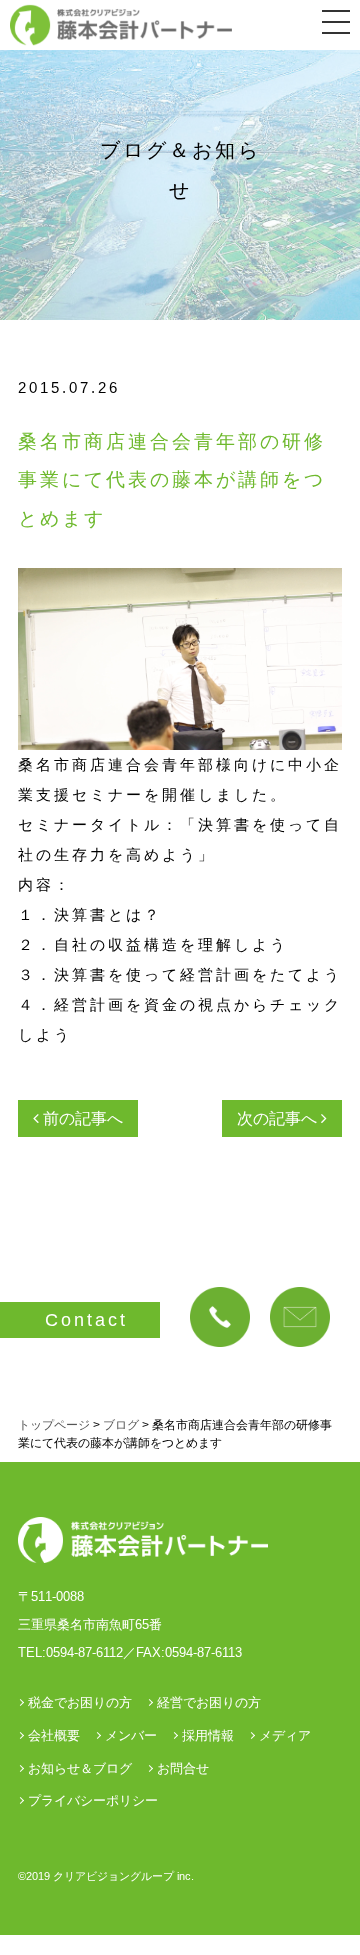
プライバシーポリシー (93, 1800)
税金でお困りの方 (80, 1702)
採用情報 (208, 1735)
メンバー (131, 1735)
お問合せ (183, 1768)
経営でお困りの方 (209, 1702)
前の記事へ (81, 1118)
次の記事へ (279, 1118)
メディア (285, 1735)
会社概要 (54, 1735)
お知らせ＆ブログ (80, 1768)
